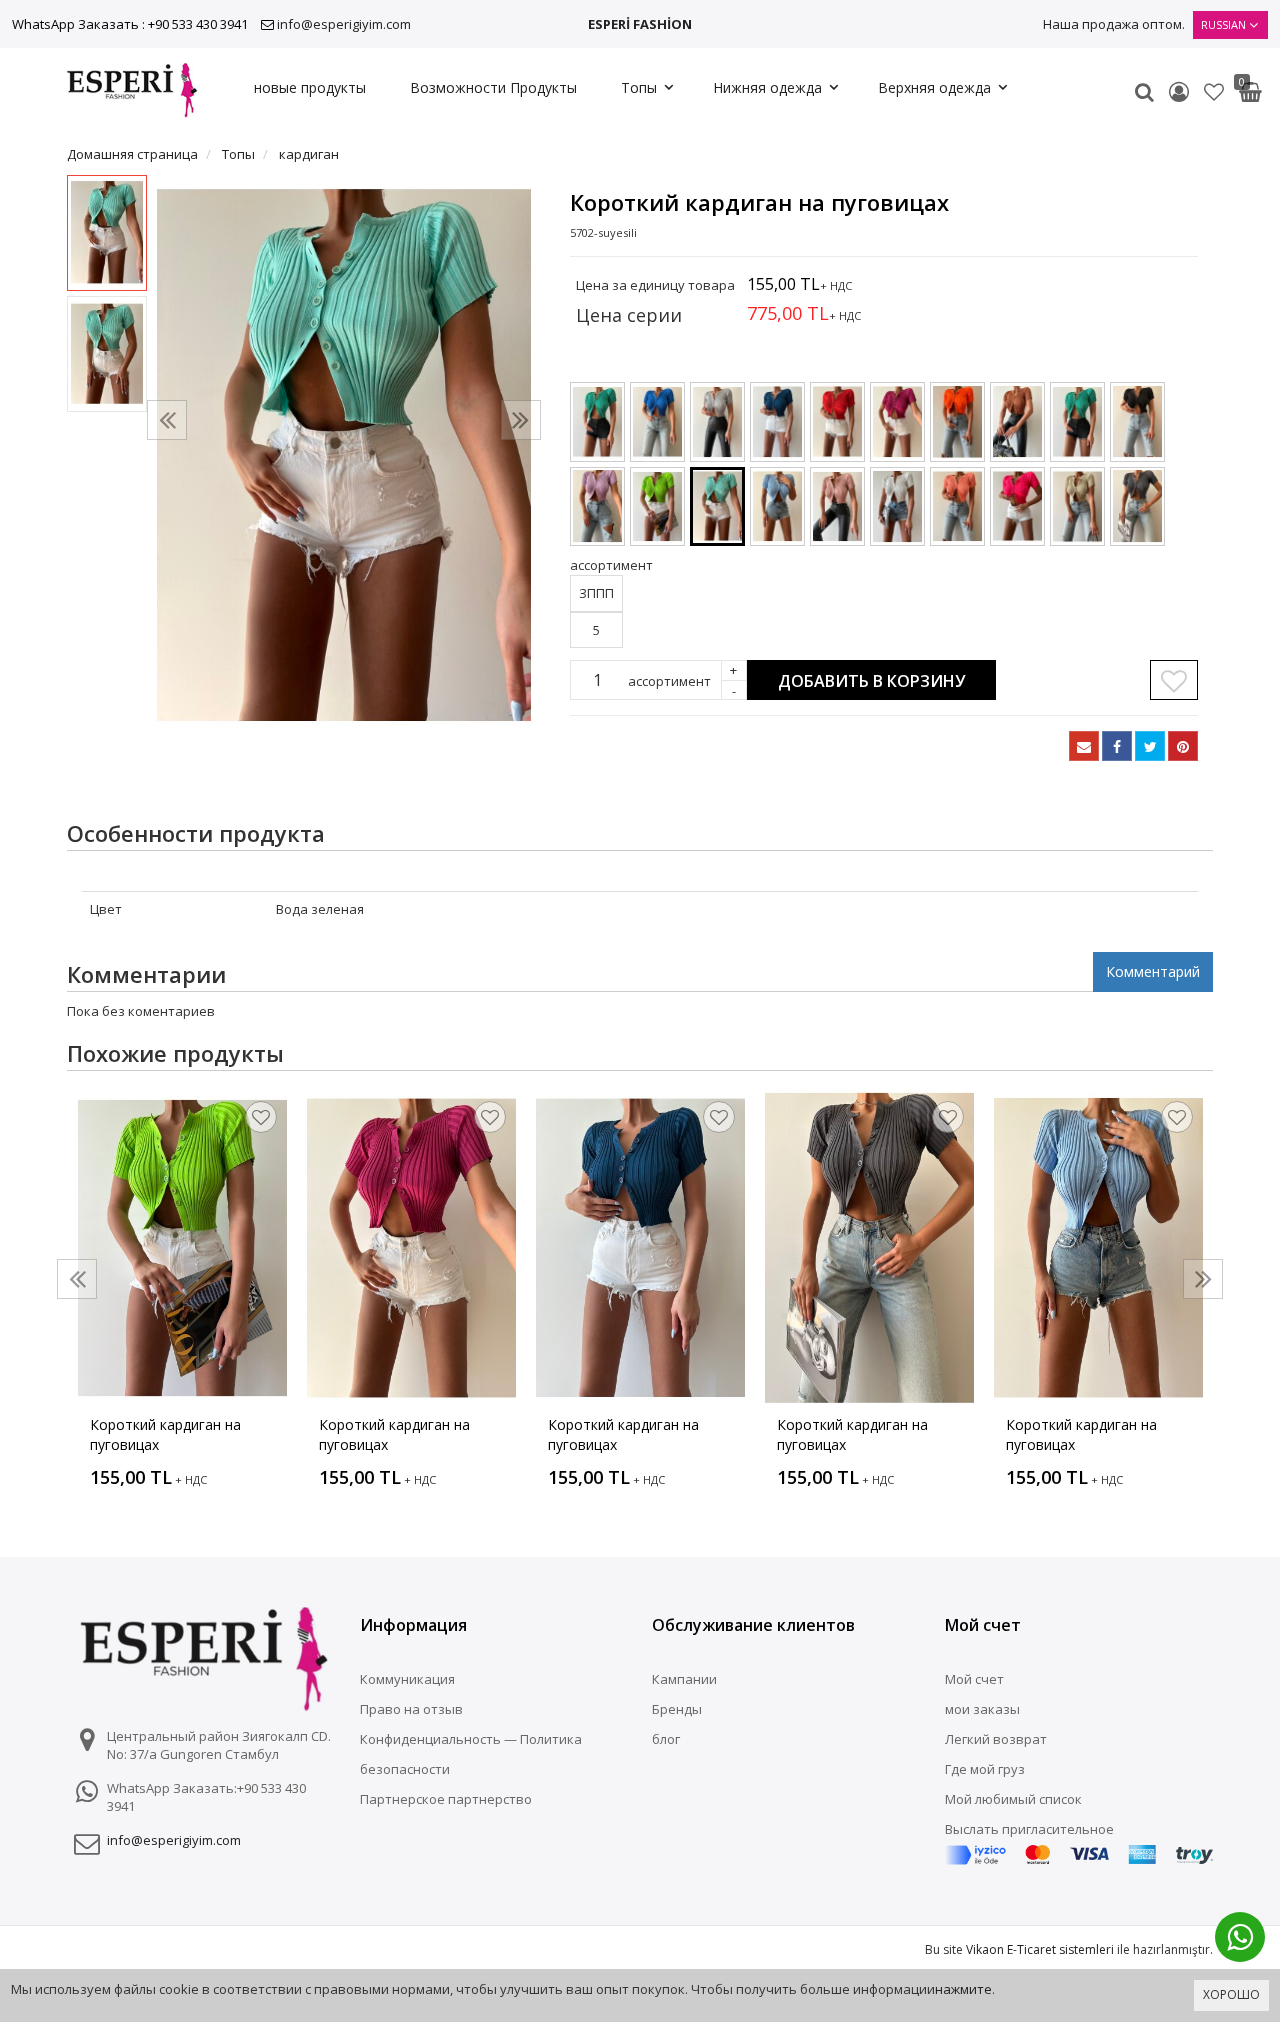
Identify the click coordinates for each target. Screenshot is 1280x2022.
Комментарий (1153, 971)
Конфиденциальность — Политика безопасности (471, 1754)
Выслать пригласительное (1029, 1829)
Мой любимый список (1013, 1799)
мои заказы (982, 1709)
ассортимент (669, 681)
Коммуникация (407, 1679)
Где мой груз (985, 1769)
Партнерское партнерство (446, 1799)
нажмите (963, 1989)
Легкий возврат (996, 1739)
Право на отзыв (411, 1709)
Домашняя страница (132, 154)
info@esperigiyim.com (344, 24)
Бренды (677, 1709)
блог (666, 1739)
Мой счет (974, 1679)
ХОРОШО (1231, 1994)
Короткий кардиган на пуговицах (165, 1434)
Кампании (684, 1679)
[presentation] (167, 420)
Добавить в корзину (871, 681)
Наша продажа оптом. (1114, 24)
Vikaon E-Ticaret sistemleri (1040, 1949)
